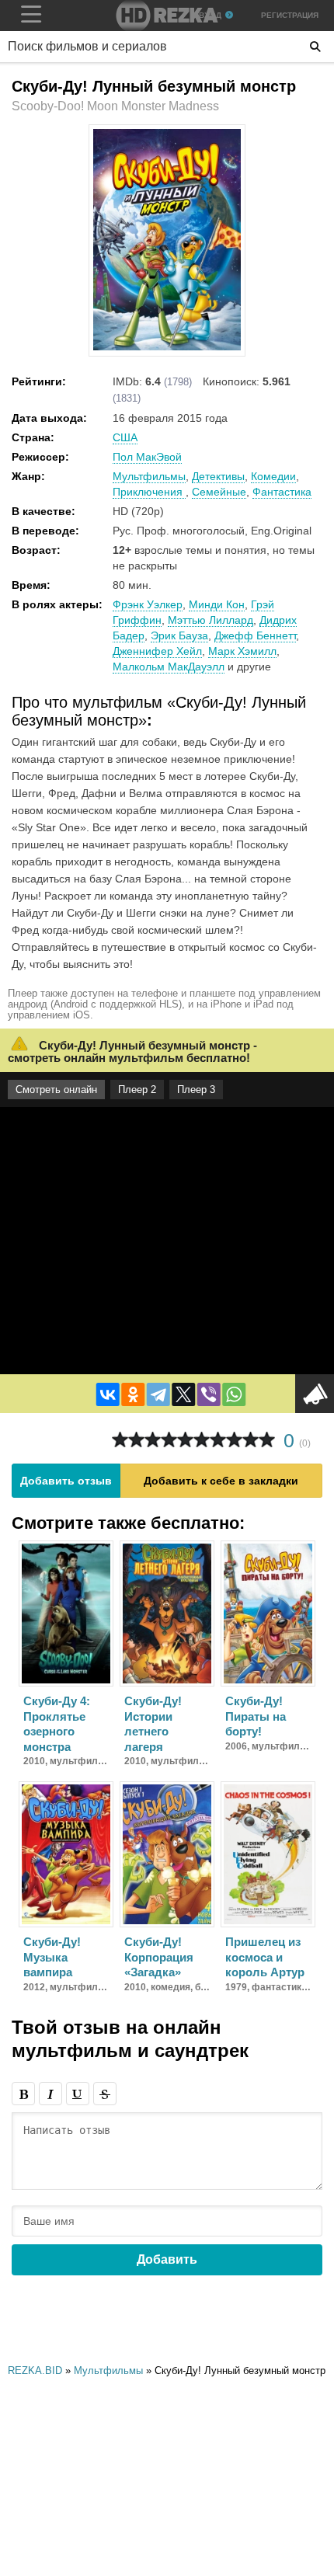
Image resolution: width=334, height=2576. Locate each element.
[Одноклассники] (133, 1394)
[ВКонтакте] (108, 1394)
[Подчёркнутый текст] (78, 2094)
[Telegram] (158, 1394)
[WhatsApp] (234, 1394)
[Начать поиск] (315, 47)
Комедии (273, 476)
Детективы (218, 476)
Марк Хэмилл (242, 651)
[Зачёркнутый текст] (105, 2094)
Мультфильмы (149, 476)
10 (267, 1440)
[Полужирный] (23, 2094)
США (125, 437)
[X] (183, 1394)
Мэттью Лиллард (210, 620)
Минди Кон (217, 604)
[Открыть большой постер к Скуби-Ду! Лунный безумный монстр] (167, 347)
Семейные (219, 492)
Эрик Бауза (179, 635)
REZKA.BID (35, 2371)
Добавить (167, 2259)
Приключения (149, 492)
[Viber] (209, 1394)
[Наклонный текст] (50, 2094)
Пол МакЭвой (147, 457)
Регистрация (290, 15)
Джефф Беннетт (255, 635)
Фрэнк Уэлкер (148, 604)
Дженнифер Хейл (157, 651)
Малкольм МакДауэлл (169, 667)
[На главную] (167, 16)
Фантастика (282, 492)
